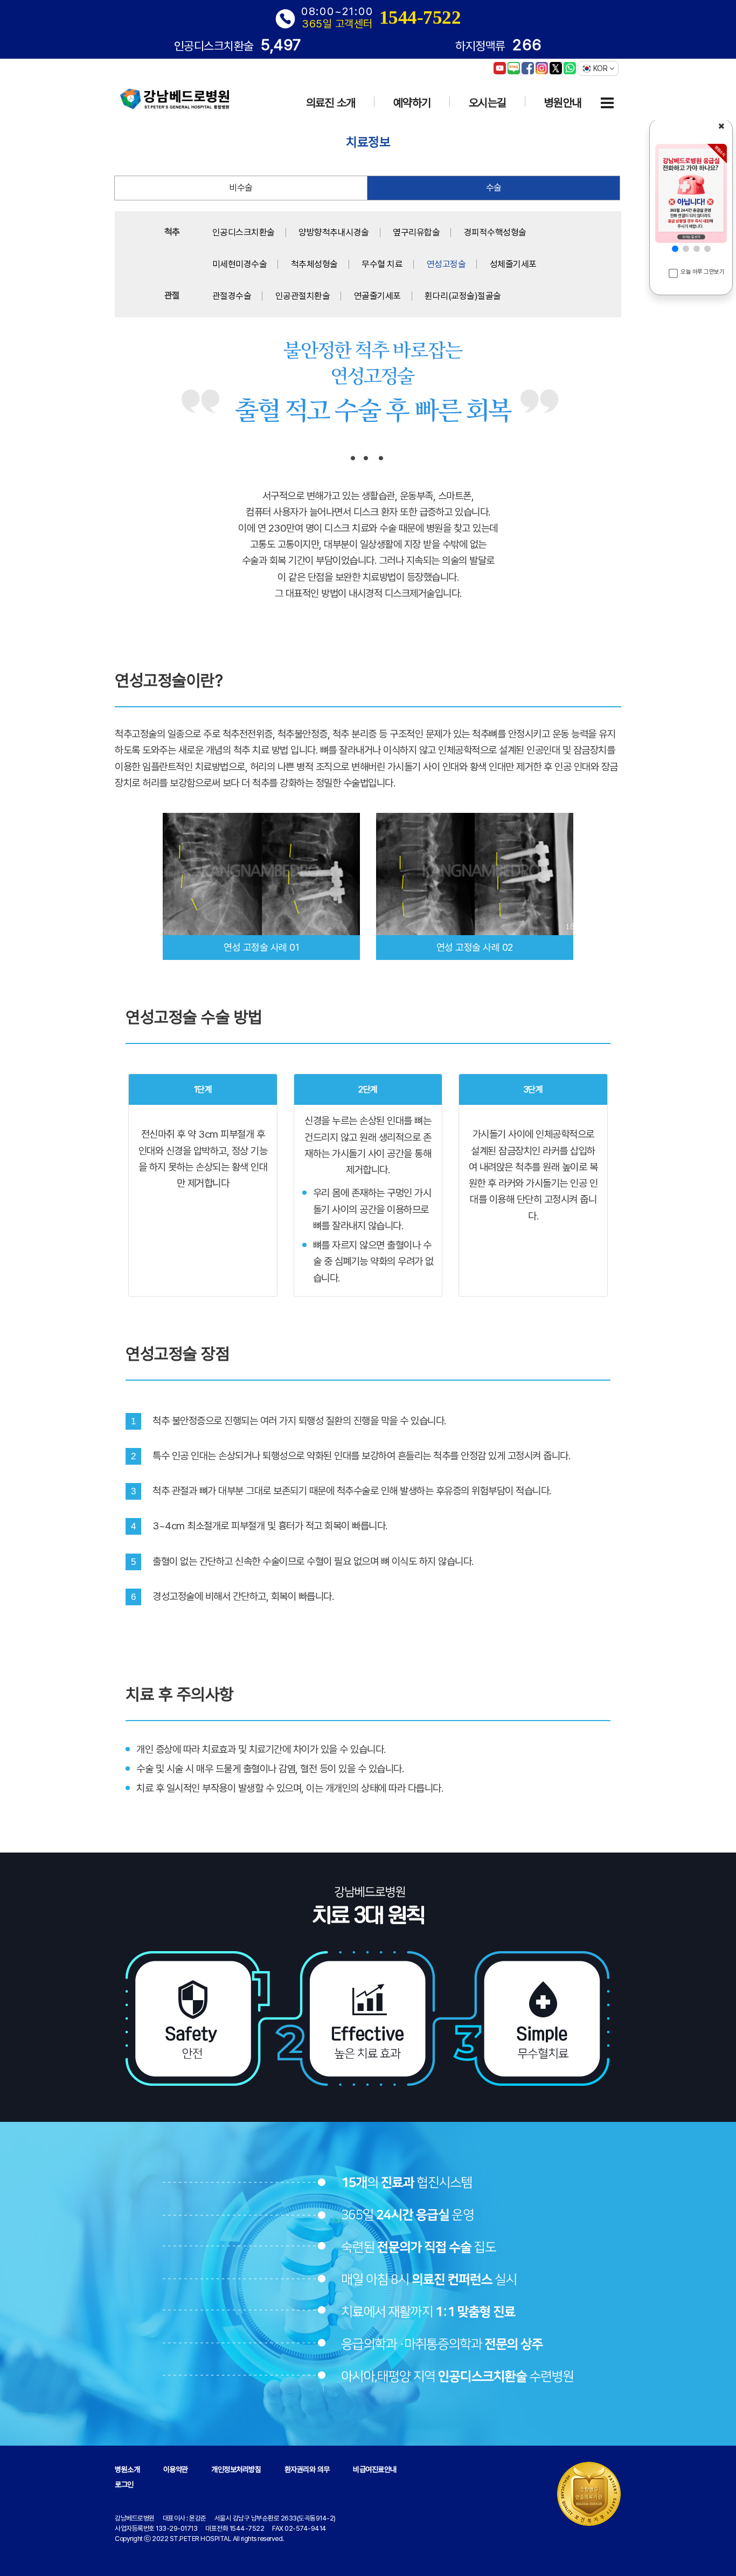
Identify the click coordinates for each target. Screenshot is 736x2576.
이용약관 (176, 2469)
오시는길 (488, 103)
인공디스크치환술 (244, 232)
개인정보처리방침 (236, 2469)
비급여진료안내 (375, 2469)
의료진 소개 (331, 103)
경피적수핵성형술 (495, 232)
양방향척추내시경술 (334, 232)
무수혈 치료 (382, 264)
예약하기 (412, 103)
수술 (494, 187)
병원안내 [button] (563, 103)
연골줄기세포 (377, 296)
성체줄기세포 (513, 264)
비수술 (241, 187)
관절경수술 (232, 296)
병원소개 (127, 2469)
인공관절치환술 (303, 296)
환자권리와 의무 (307, 2469)
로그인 (124, 2484)
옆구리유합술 (416, 232)
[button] (675, 249)
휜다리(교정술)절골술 (463, 296)
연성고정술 (446, 264)
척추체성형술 (314, 264)
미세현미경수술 (240, 264)
